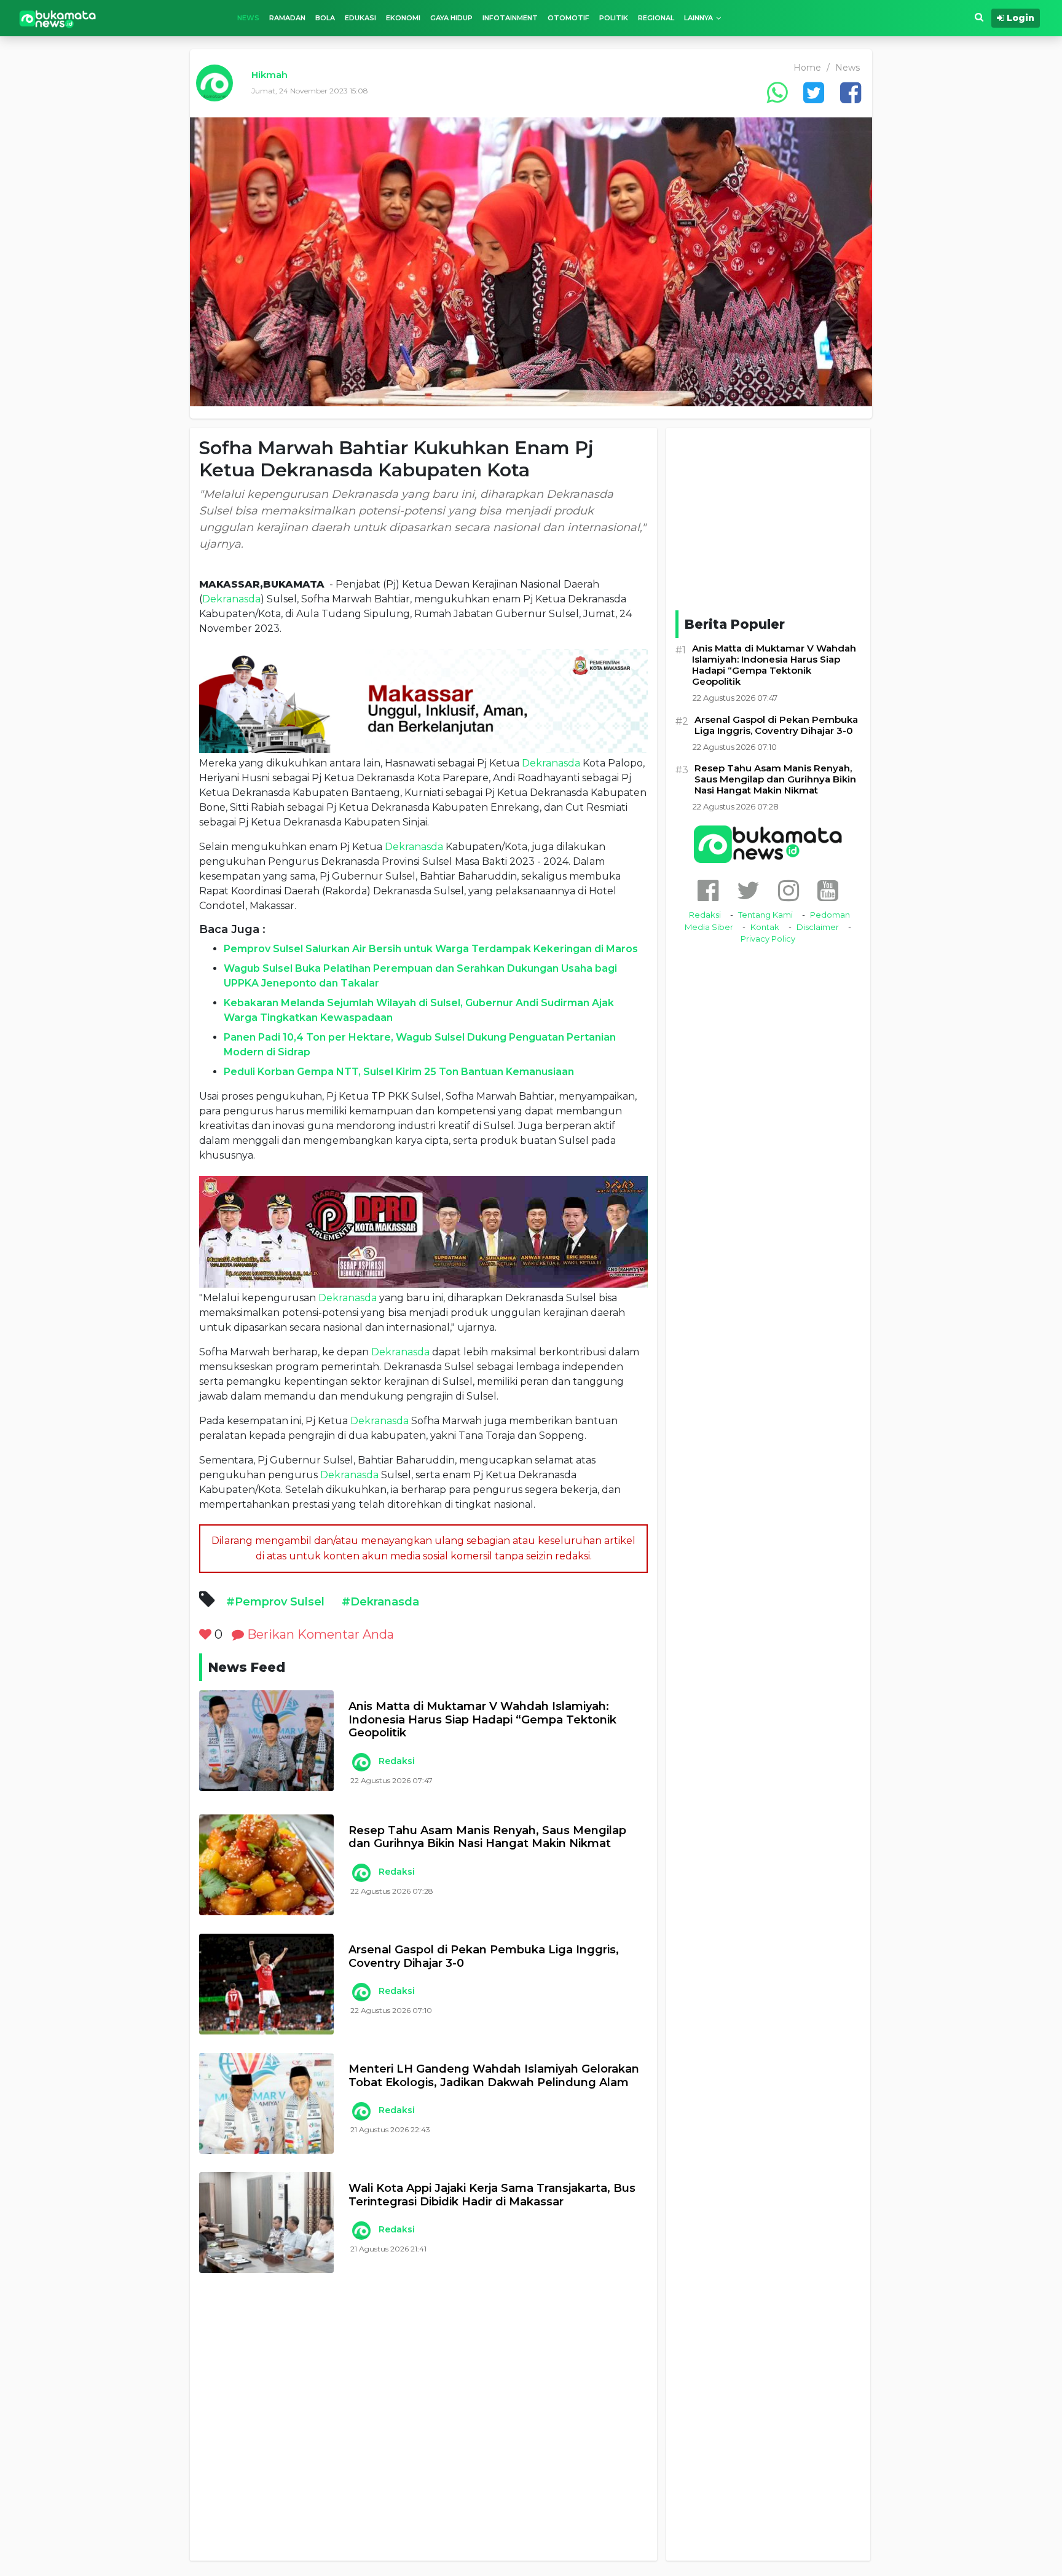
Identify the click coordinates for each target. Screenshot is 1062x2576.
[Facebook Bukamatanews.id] (708, 890)
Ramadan (287, 18)
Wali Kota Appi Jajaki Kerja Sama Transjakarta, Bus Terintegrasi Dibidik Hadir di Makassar (492, 2195)
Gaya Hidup (451, 18)
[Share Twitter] (814, 93)
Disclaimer (818, 927)
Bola (325, 18)
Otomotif (568, 18)
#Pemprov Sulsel (275, 1602)
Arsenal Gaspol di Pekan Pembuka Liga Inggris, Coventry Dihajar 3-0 (484, 1957)
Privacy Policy (768, 939)
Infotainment (510, 18)
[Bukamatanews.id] (58, 18)
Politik (614, 18)
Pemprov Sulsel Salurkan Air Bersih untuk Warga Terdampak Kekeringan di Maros (431, 949)
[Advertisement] (423, 2426)
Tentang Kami (765, 915)
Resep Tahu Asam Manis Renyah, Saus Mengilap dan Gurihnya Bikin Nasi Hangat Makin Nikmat (487, 1837)
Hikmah (269, 75)
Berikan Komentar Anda (319, 1634)
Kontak (765, 927)
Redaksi (397, 1761)
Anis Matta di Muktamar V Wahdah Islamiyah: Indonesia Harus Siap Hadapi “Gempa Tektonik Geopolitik (482, 1720)
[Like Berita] (205, 1634)
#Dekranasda (380, 1602)
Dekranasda (231, 599)
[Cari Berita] (979, 18)
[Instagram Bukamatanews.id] (789, 890)
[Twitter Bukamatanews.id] (748, 890)
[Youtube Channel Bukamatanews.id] (828, 890)
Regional (656, 18)
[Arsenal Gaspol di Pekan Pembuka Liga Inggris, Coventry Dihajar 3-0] (266, 1984)
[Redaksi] (361, 1762)
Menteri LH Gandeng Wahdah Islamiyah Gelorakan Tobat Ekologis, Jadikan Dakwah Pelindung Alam (494, 2076)
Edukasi (360, 18)
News (248, 18)
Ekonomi (403, 18)
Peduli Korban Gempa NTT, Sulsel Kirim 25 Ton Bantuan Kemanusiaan (399, 1072)
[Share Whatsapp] (777, 93)
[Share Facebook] (851, 93)
